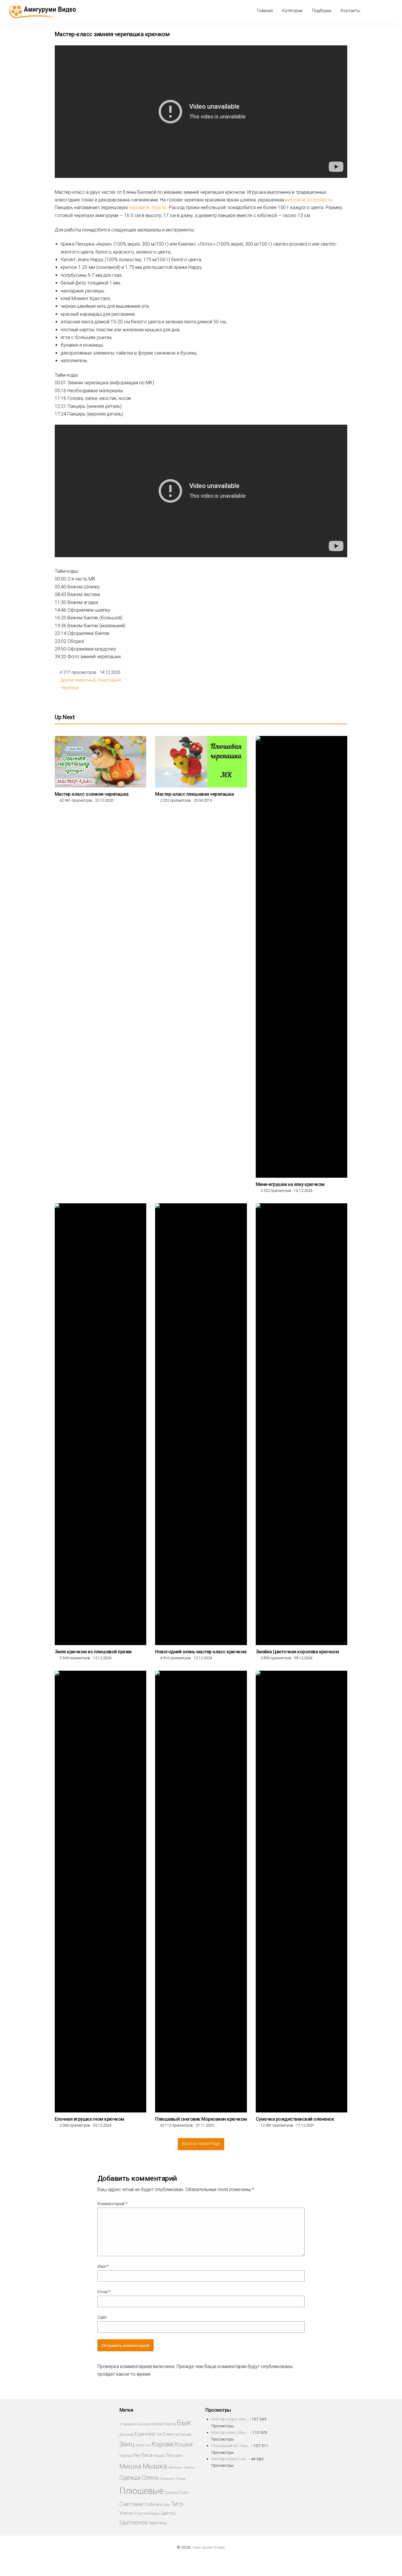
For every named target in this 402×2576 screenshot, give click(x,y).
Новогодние (109, 680)
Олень (150, 2478)
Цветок (168, 2513)
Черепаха (69, 688)
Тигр (177, 2504)
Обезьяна (175, 2467)
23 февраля (128, 2424)
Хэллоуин (151, 2513)
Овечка (189, 2467)
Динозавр (127, 2434)
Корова (162, 2444)
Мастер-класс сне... (230, 2459)
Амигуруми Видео (209, 2547)
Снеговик (132, 2504)
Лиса (146, 2455)
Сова (166, 2505)
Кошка (183, 2444)
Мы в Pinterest (384, 11)
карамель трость (148, 207)
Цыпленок (133, 2523)
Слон (183, 2492)
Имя (103, 2266)
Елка (168, 2434)
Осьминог (167, 2479)
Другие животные (78, 680)
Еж (160, 2434)
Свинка (171, 2493)
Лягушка (174, 2455)
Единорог (146, 2434)
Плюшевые (142, 2491)
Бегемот (158, 2424)
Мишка (131, 2466)
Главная (265, 11)
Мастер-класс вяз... (230, 2419)
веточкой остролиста (309, 200)
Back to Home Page (201, 2144)
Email (104, 2292)
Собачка (153, 2504)
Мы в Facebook (374, 11)
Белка (171, 2424)
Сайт (102, 2317)
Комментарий (112, 2204)
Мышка (155, 2466)
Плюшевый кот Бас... (231, 2446)
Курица (126, 2455)
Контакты (350, 11)
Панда (181, 2479)
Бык (184, 2423)
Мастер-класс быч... (230, 2432)
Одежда (130, 2478)
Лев (136, 2455)
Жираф (186, 2434)
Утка (138, 2513)
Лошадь (159, 2456)
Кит (148, 2445)
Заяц (127, 2444)
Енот (176, 2434)
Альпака (144, 2424)
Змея (140, 2445)
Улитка (126, 2513)
